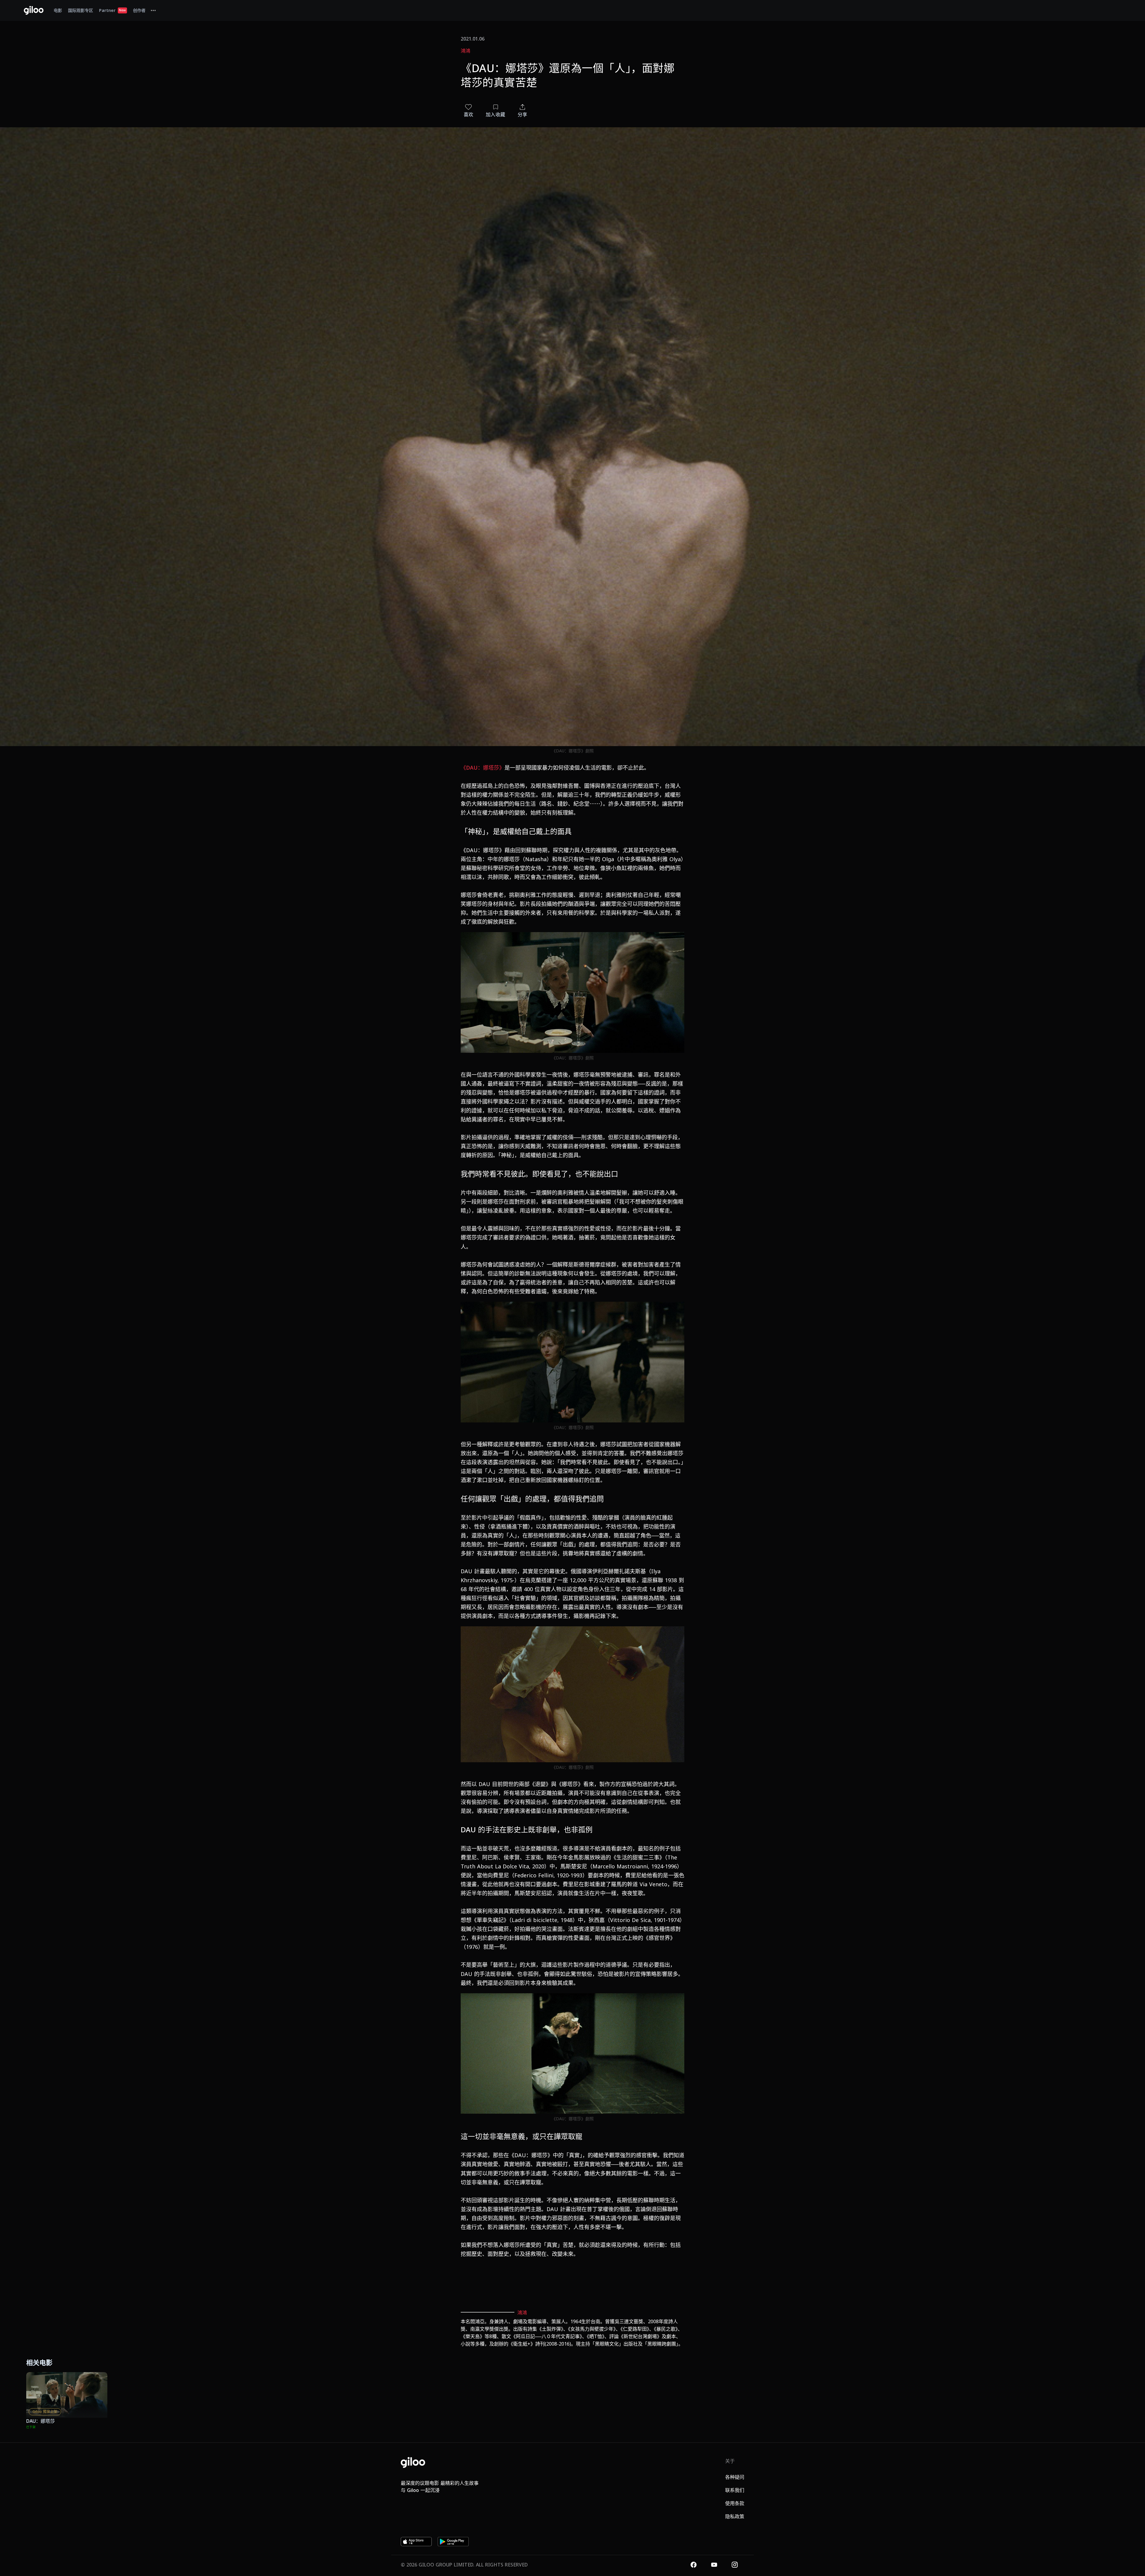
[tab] (153, 10)
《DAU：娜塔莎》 (483, 768)
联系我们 (735, 2490)
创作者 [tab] (139, 10)
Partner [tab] (112, 10)
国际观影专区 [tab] (81, 10)
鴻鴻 (465, 51)
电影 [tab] (58, 10)
